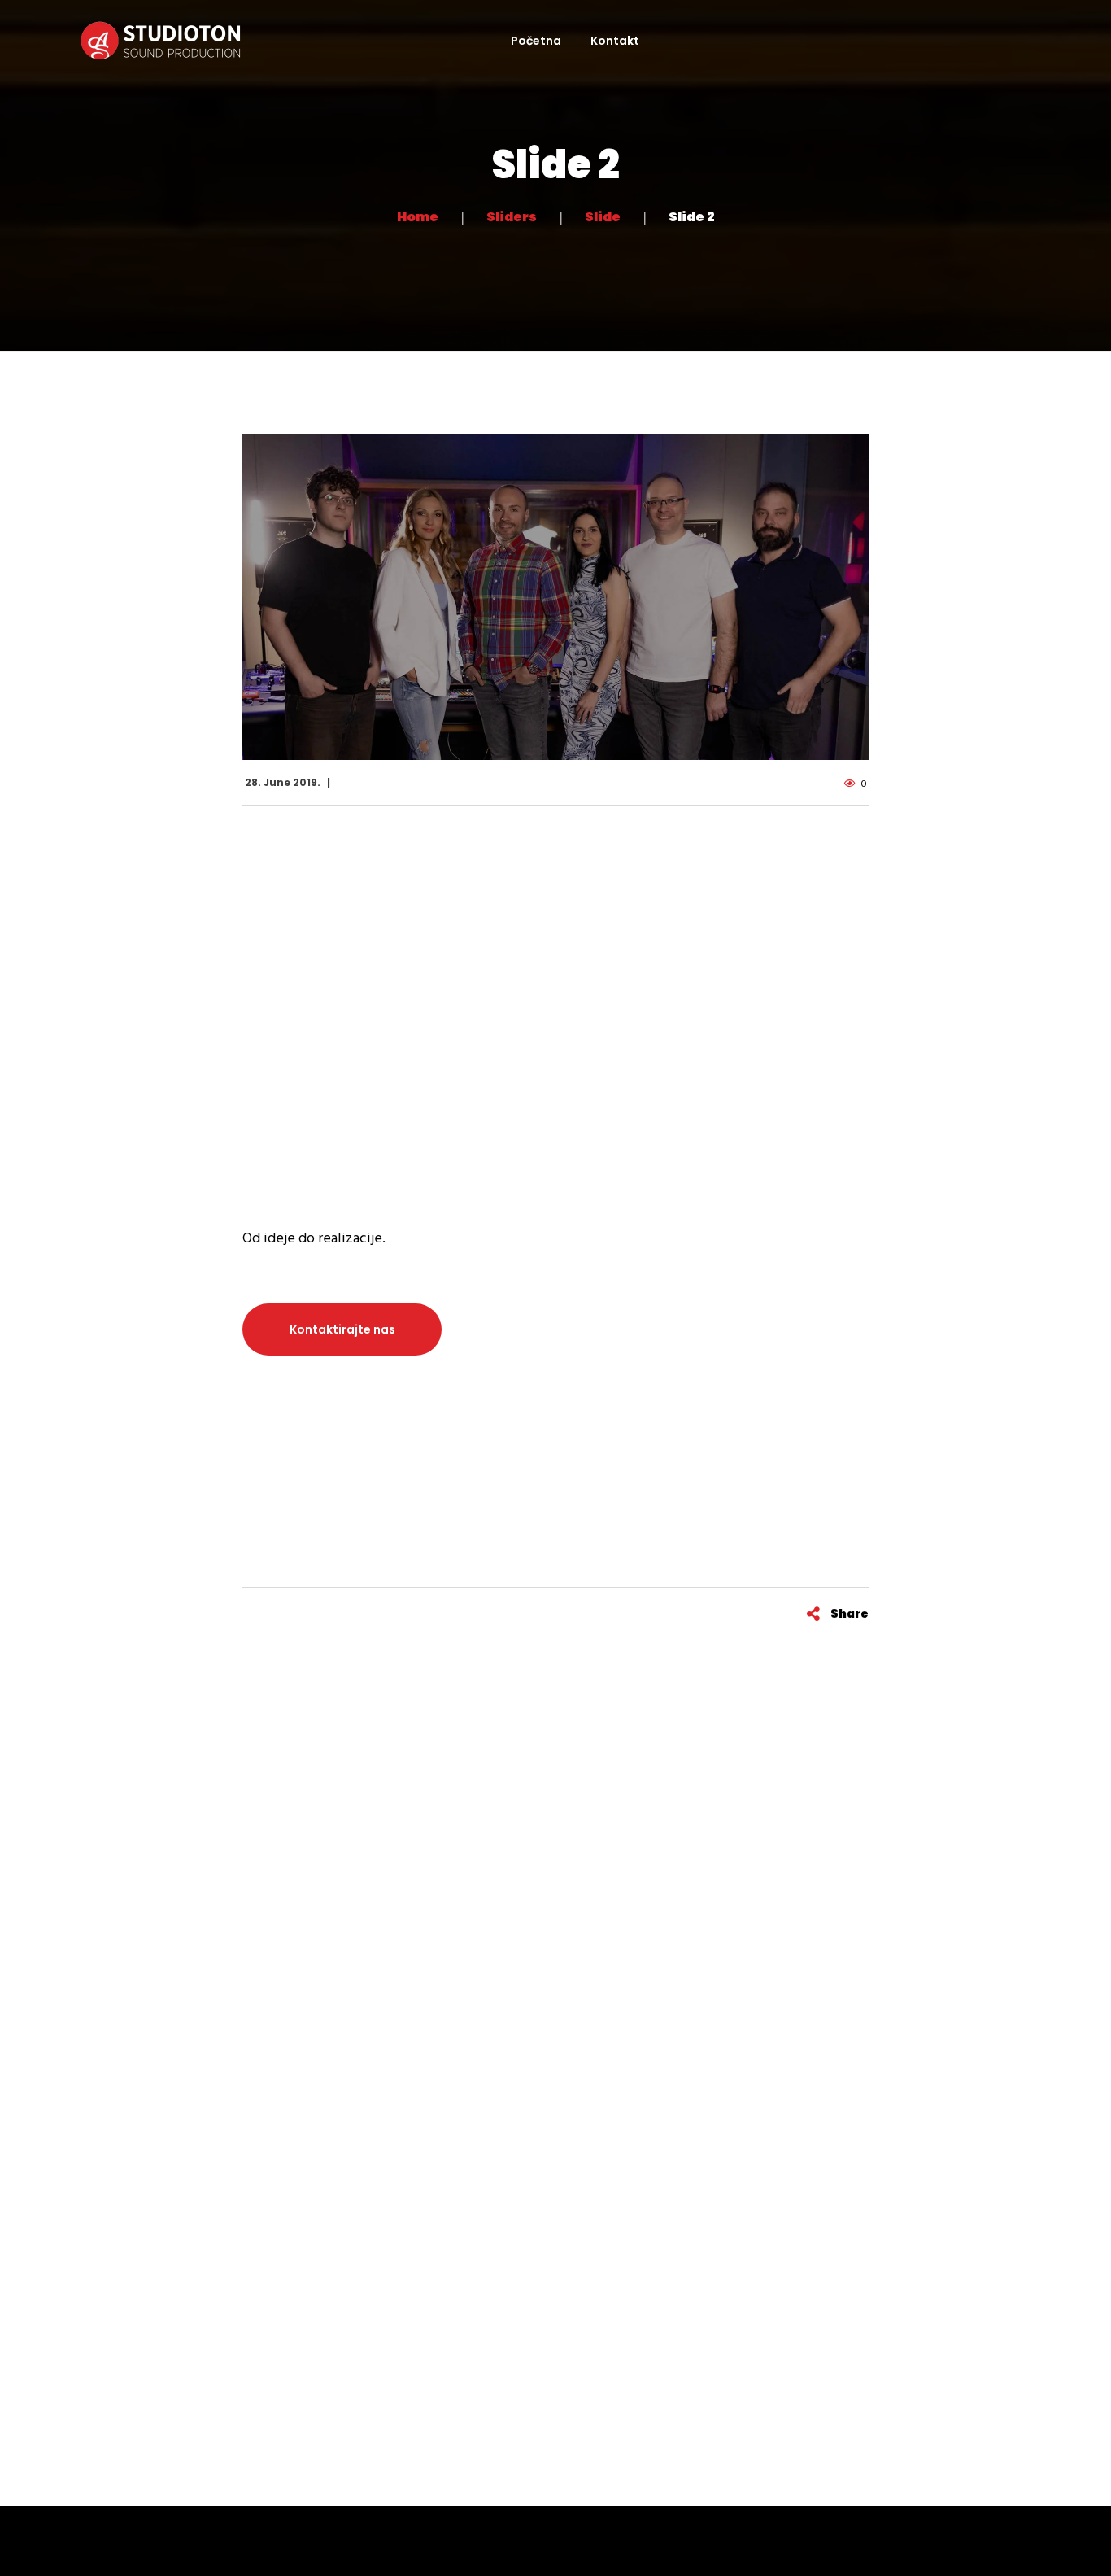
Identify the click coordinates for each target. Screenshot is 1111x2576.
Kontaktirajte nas (342, 1329)
